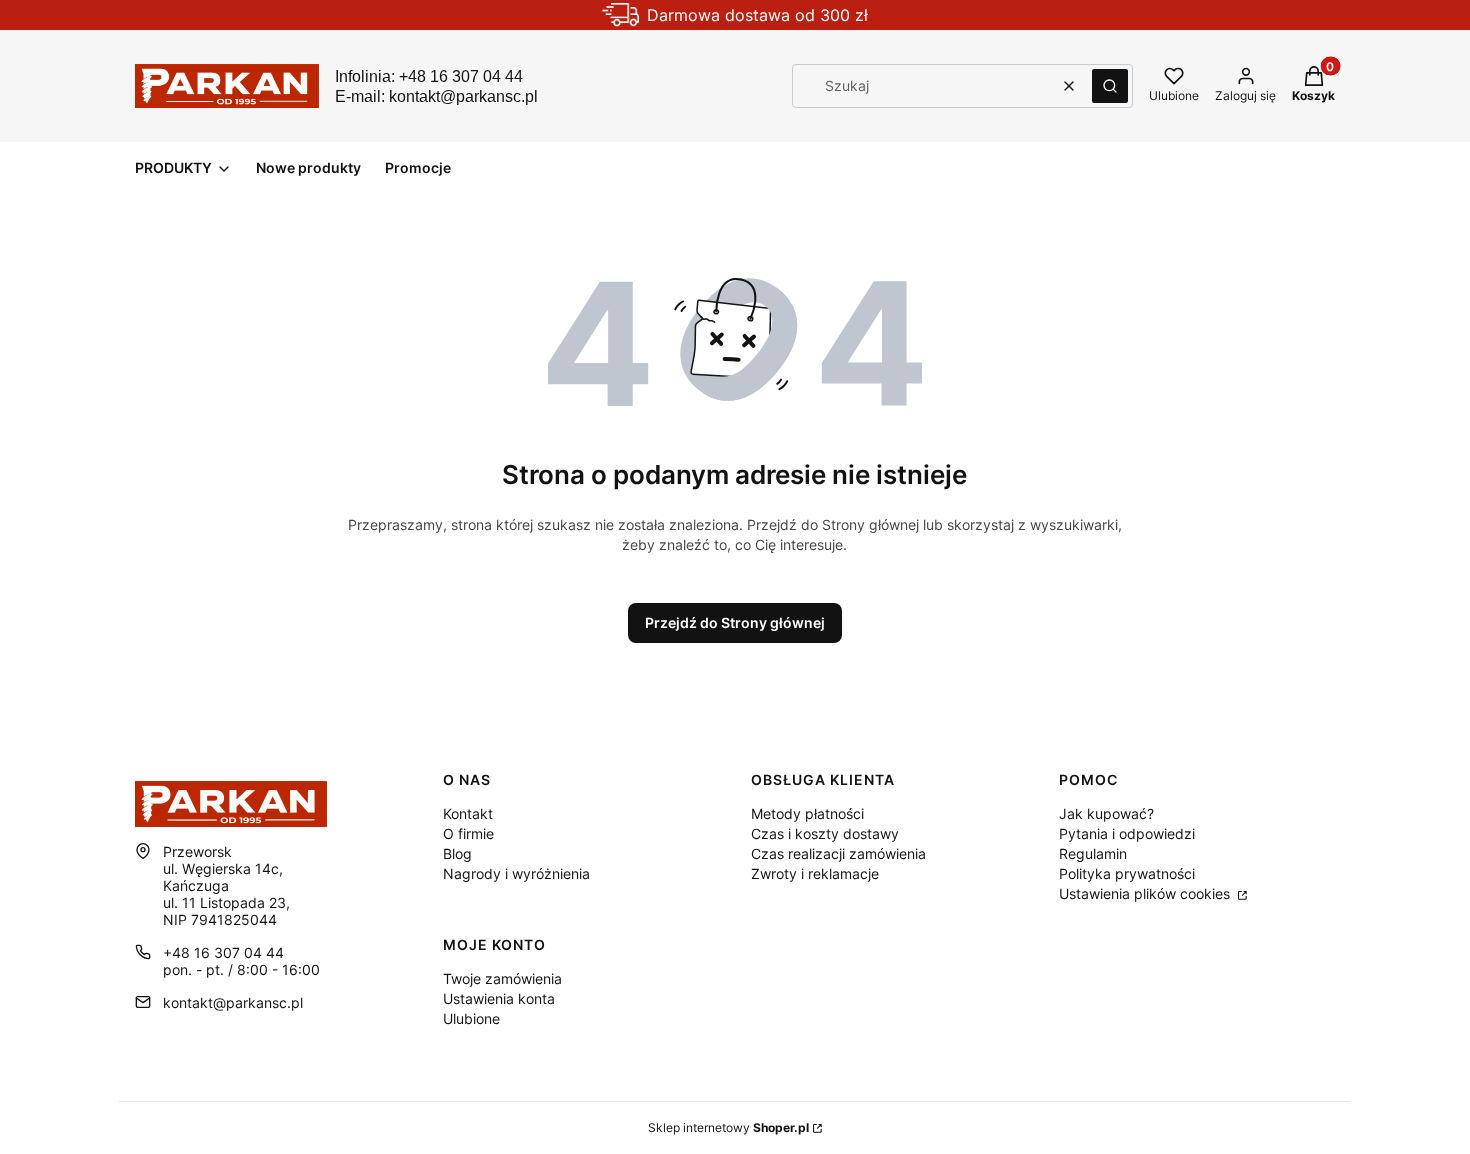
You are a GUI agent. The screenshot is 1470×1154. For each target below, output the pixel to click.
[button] (1110, 86)
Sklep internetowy (728, 1127)
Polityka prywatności (1127, 873)
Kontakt (468, 813)
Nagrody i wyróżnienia (516, 873)
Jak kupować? (1106, 813)
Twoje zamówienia (502, 978)
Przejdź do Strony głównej (735, 622)
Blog (457, 853)
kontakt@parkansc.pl (233, 1002)
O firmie (468, 833)
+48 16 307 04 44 (223, 952)
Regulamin (1093, 853)
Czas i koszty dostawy (825, 833)
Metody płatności (807, 813)
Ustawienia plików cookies (1146, 893)
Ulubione (471, 1018)
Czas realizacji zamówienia (838, 853)
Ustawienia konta (499, 998)
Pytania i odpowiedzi (1127, 833)
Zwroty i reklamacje (815, 873)
